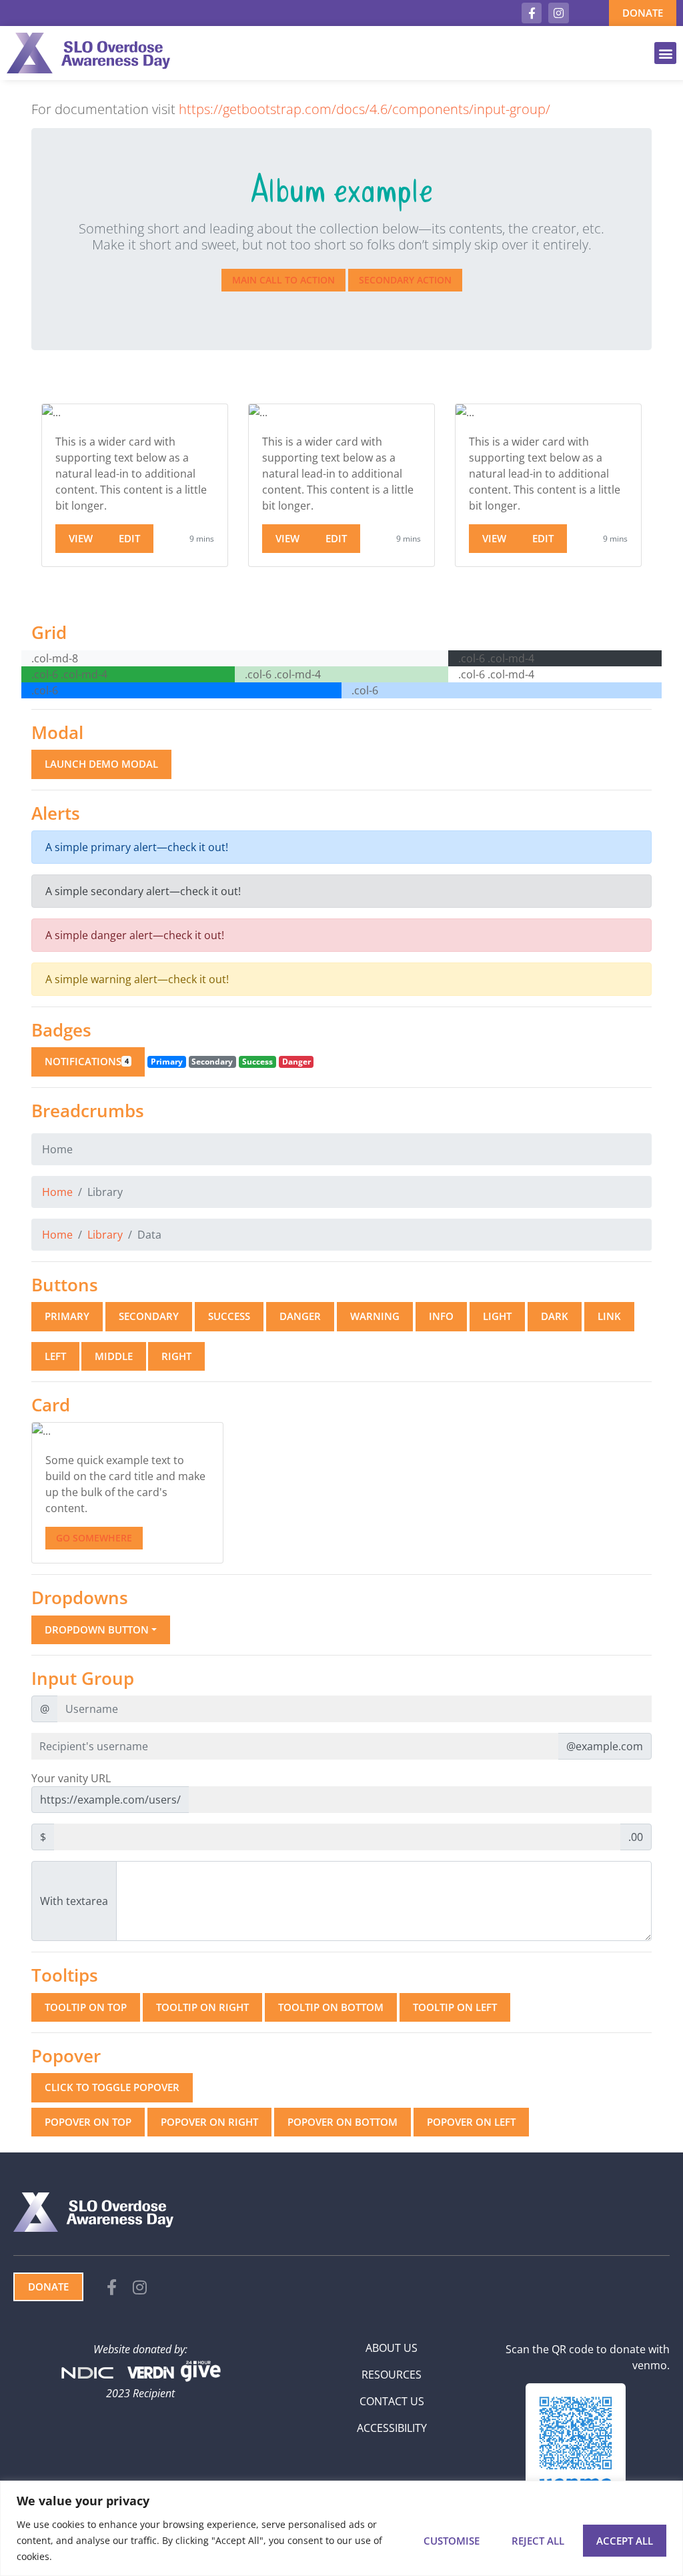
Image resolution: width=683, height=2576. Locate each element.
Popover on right (209, 2122)
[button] (665, 53)
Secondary (149, 1316)
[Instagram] (559, 13)
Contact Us (392, 2401)
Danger (300, 1316)
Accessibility (392, 2428)
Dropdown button (97, 1630)
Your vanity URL (71, 1778)
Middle (114, 1356)
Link (609, 1316)
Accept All (625, 2541)
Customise (452, 2541)
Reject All (538, 2541)
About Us (392, 2348)
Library (105, 1235)
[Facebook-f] (532, 13)
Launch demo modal (101, 764)
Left (55, 1356)
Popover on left (471, 2122)
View (81, 538)
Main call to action (283, 280)
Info (441, 1316)
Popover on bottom (343, 2122)
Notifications (87, 1061)
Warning (375, 1316)
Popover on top (88, 2122)
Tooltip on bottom (331, 2007)
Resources (392, 2375)
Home (57, 1192)
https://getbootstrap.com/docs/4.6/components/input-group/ (365, 109)
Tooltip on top (86, 2007)
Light (497, 1316)
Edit (129, 538)
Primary (67, 1316)
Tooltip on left (455, 2007)
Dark (555, 1316)
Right (176, 1356)
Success (229, 1316)
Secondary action (405, 280)
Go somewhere (94, 1538)
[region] (341, 2528)
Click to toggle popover (112, 2087)
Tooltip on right (202, 2007)
